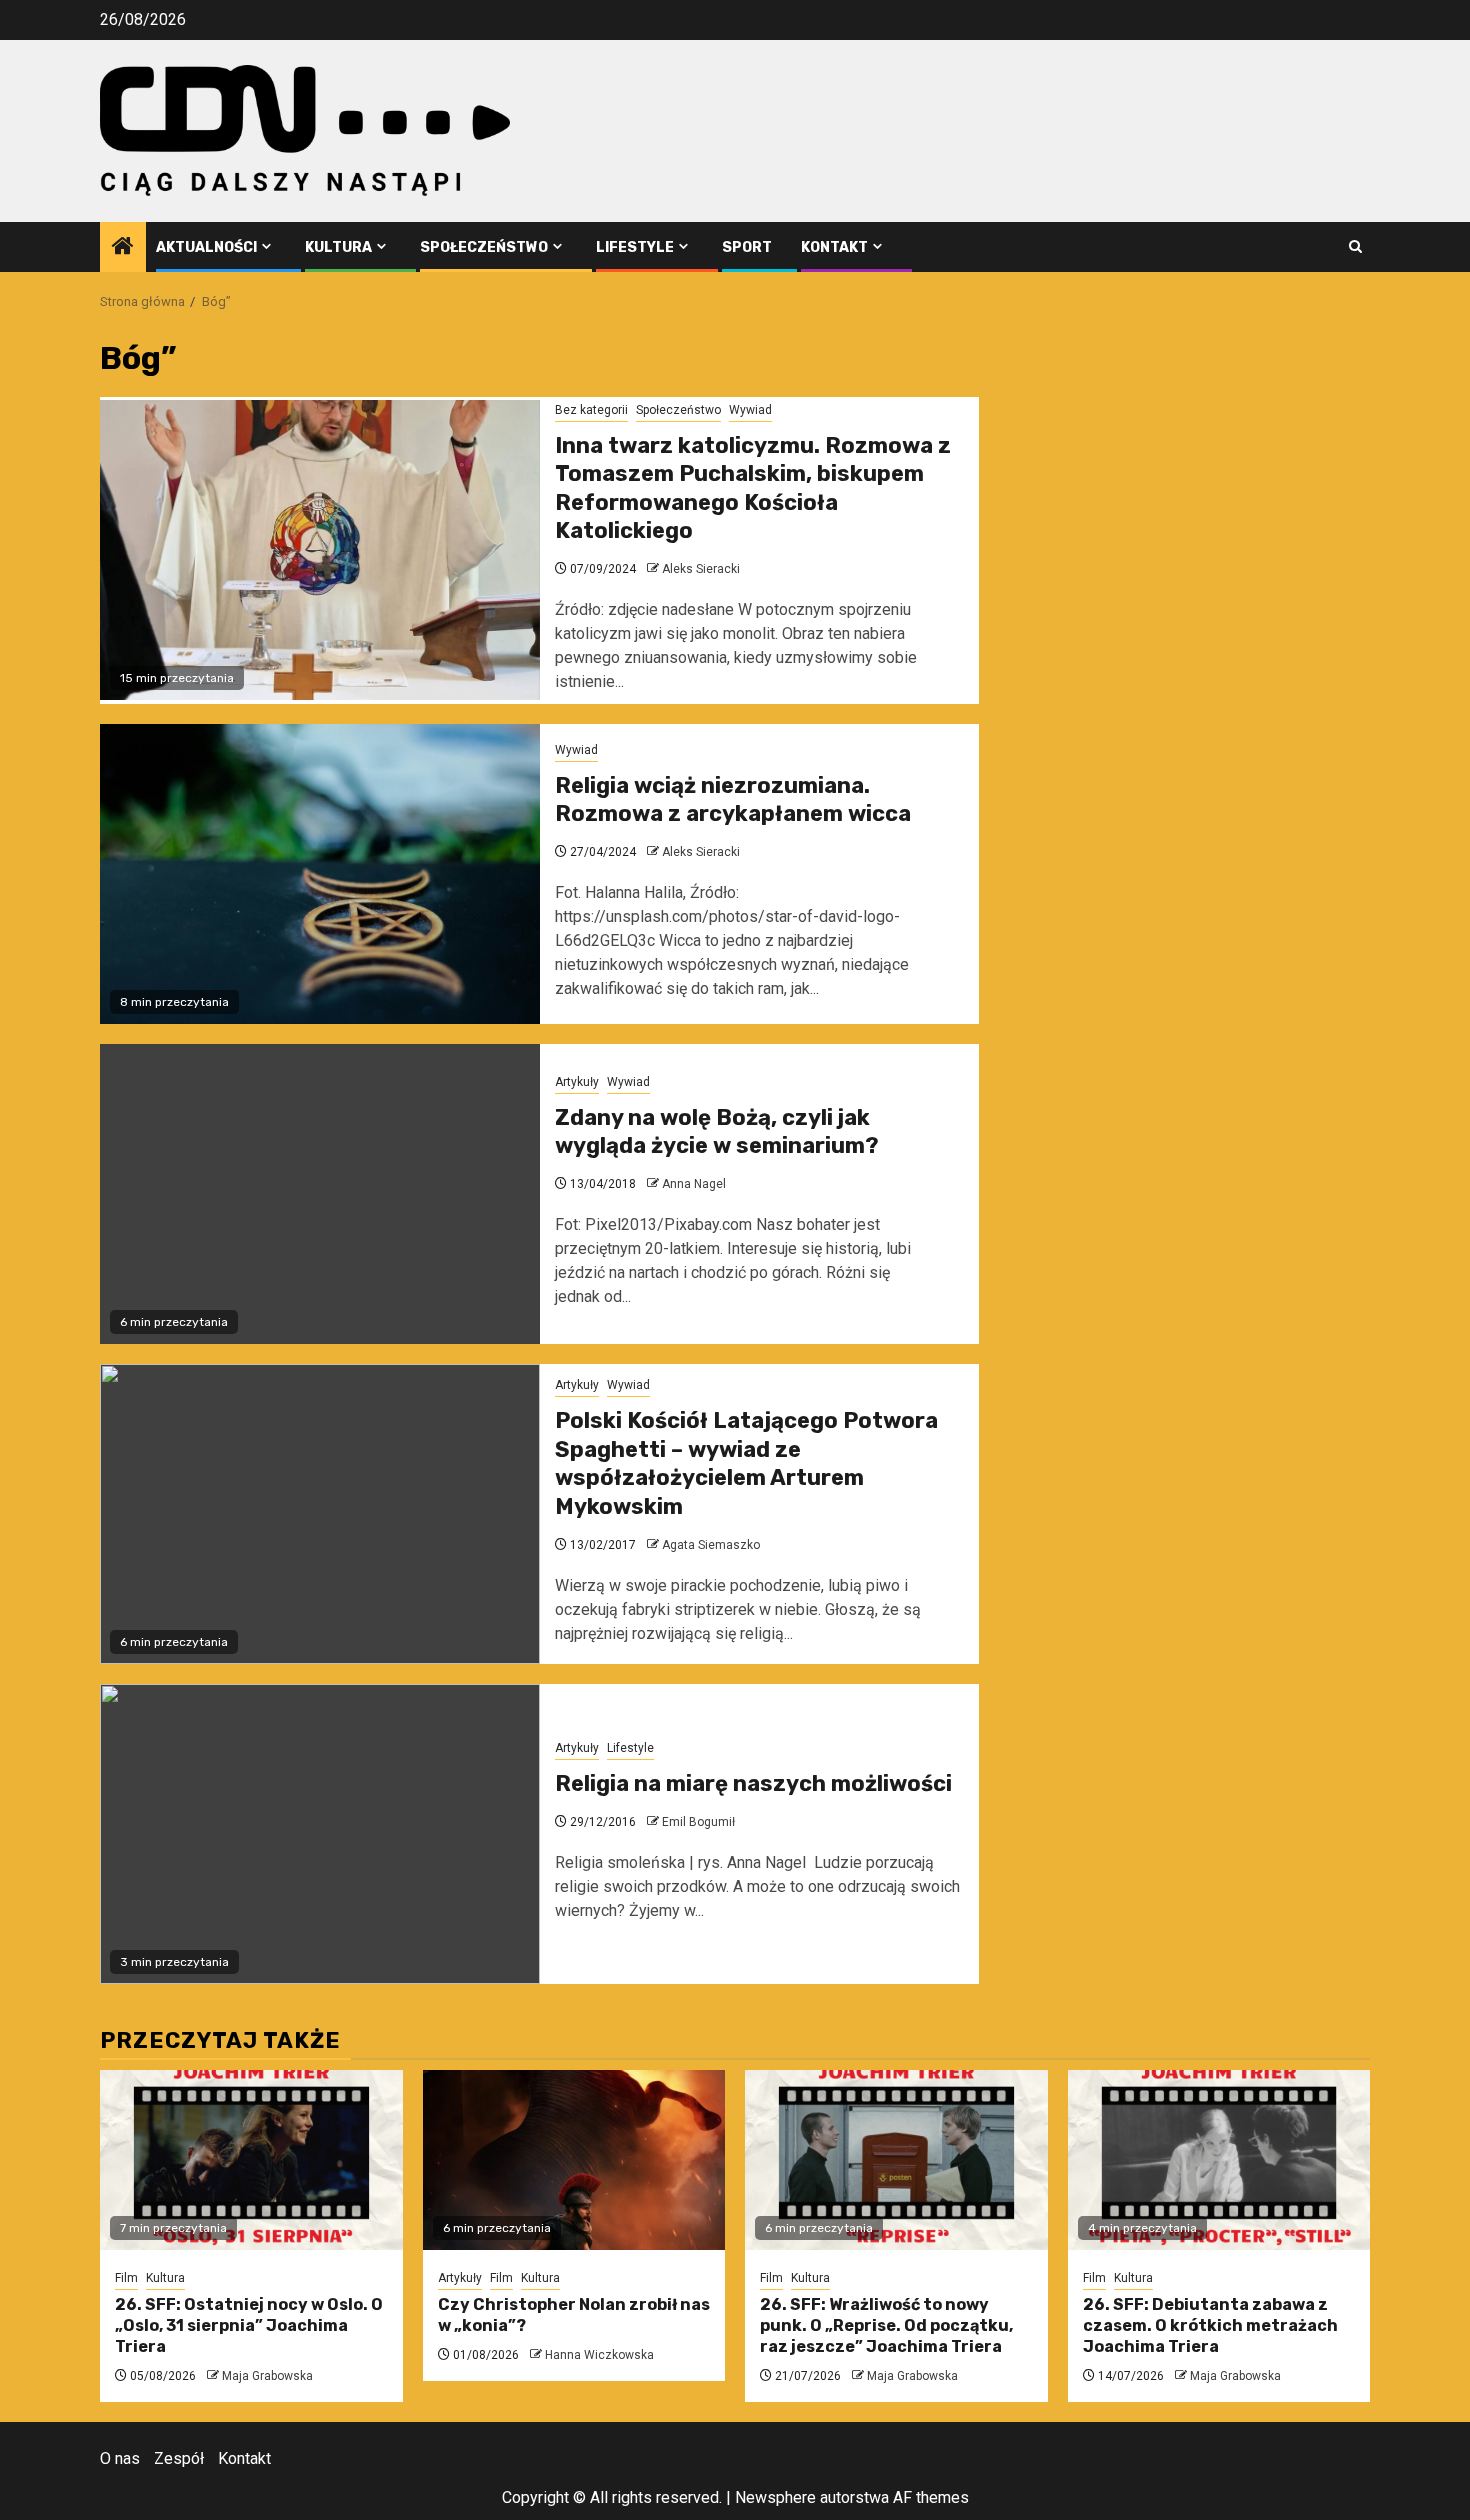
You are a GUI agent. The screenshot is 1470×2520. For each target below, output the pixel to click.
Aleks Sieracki (701, 569)
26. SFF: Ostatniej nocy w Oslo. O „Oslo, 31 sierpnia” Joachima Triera (249, 2325)
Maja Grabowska (267, 2376)
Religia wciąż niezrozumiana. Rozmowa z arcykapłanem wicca (733, 800)
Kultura (338, 247)
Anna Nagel (694, 1184)
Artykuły (577, 1082)
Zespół (179, 2458)
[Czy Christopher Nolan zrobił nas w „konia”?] (574, 2160)
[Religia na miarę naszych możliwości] (320, 1834)
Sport (747, 247)
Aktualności (206, 247)
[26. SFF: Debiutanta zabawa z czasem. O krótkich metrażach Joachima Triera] (1219, 2160)
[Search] (1355, 246)
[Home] (123, 248)
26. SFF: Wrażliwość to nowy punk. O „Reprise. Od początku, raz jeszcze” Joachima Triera (886, 2325)
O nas (120, 2458)
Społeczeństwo (484, 247)
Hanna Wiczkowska (599, 2355)
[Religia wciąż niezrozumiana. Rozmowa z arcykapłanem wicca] (320, 874)
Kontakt (834, 247)
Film (126, 2278)
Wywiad (750, 410)
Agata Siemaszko (711, 1545)
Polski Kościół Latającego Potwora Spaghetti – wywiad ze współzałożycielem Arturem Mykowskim (746, 1463)
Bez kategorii (591, 410)
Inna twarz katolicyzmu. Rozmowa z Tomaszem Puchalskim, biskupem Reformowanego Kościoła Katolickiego (753, 488)
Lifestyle (635, 247)
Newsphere (775, 2497)
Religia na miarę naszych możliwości (753, 1783)
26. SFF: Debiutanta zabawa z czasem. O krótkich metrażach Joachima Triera (1210, 2325)
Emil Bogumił (698, 1822)
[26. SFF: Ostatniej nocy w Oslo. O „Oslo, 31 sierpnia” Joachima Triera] (251, 2160)
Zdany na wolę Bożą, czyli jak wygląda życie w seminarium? (717, 1132)
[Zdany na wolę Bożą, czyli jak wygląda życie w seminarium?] (320, 1194)
